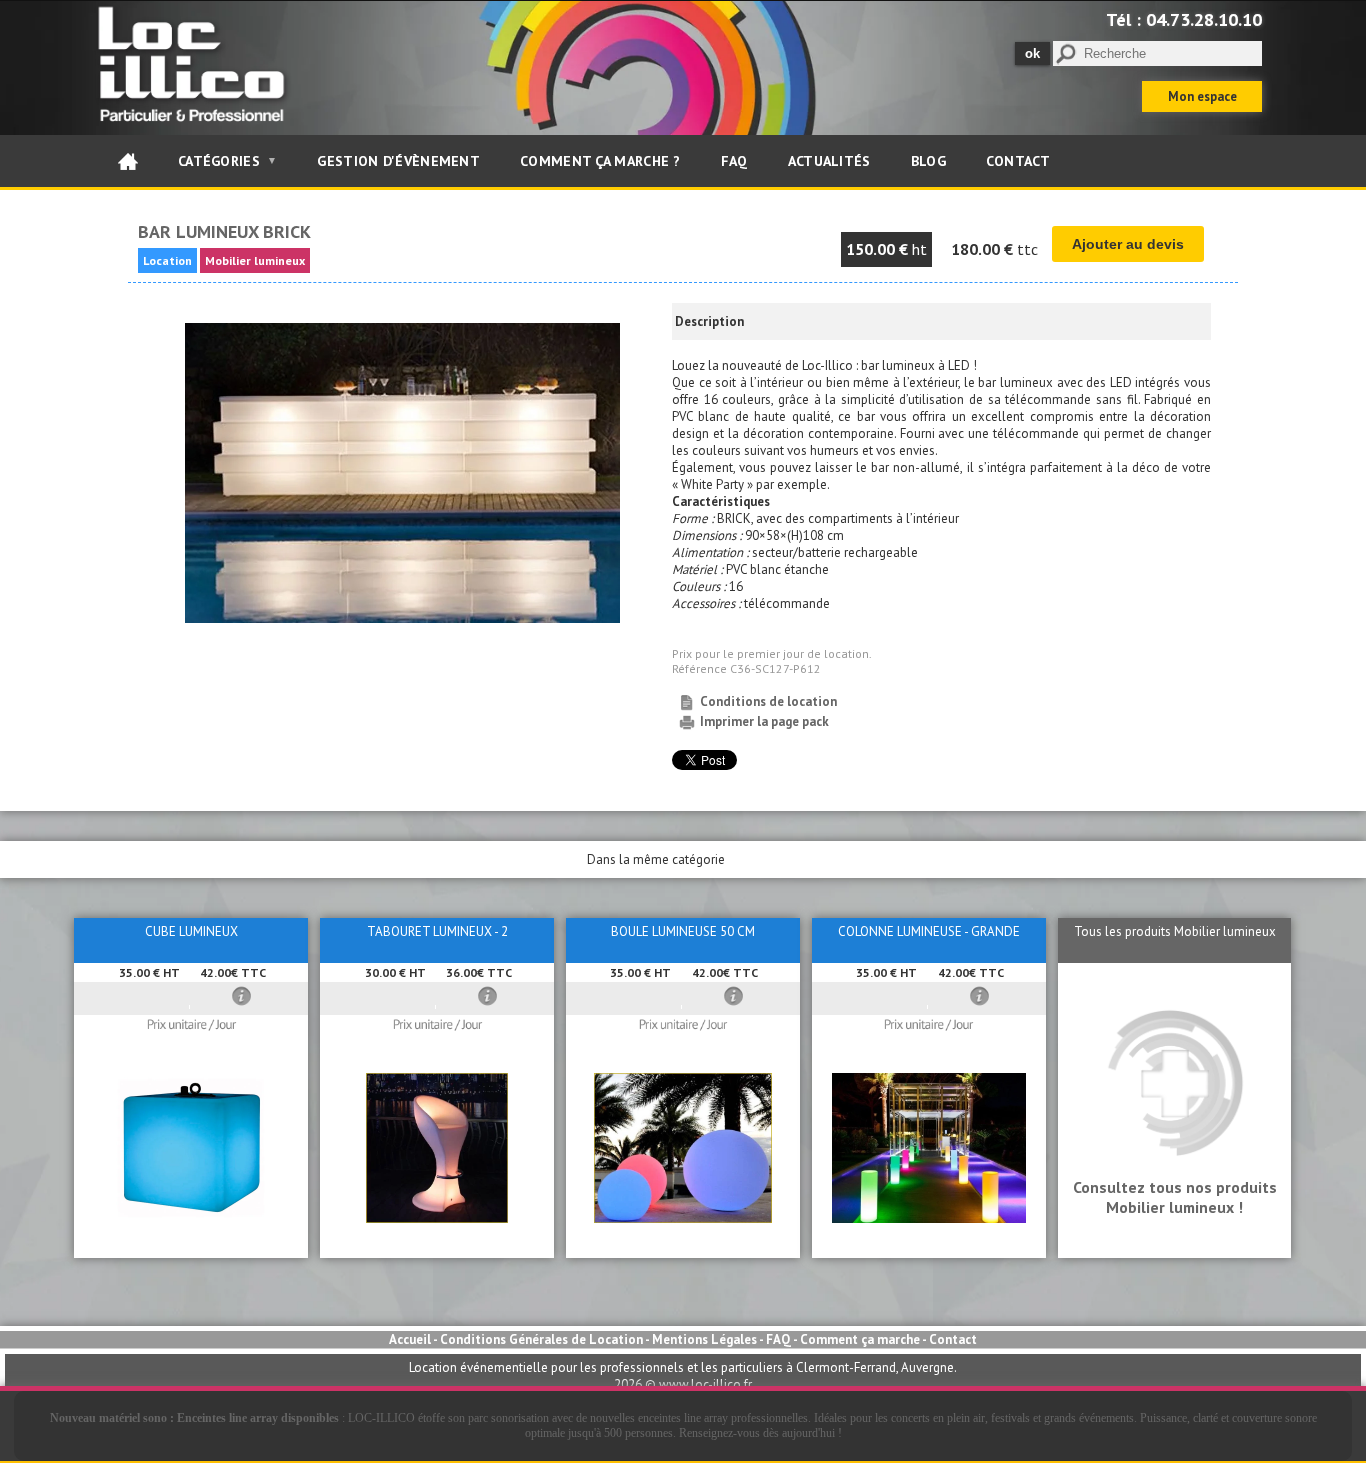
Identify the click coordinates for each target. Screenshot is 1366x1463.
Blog (928, 161)
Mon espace (1202, 96)
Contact (1018, 161)
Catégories (227, 161)
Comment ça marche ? (600, 161)
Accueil (410, 1339)
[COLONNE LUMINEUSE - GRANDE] (929, 1218)
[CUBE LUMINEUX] (191, 1218)
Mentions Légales (704, 1339)
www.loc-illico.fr (705, 1384)
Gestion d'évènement (398, 161)
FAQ (734, 161)
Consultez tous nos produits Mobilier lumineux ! (1175, 1197)
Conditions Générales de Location (541, 1339)
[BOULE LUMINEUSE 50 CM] (683, 1218)
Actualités (829, 161)
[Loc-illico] (195, 126)
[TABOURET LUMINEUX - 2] (437, 1218)
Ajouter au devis (1128, 244)
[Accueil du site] (128, 161)
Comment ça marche (860, 1339)
